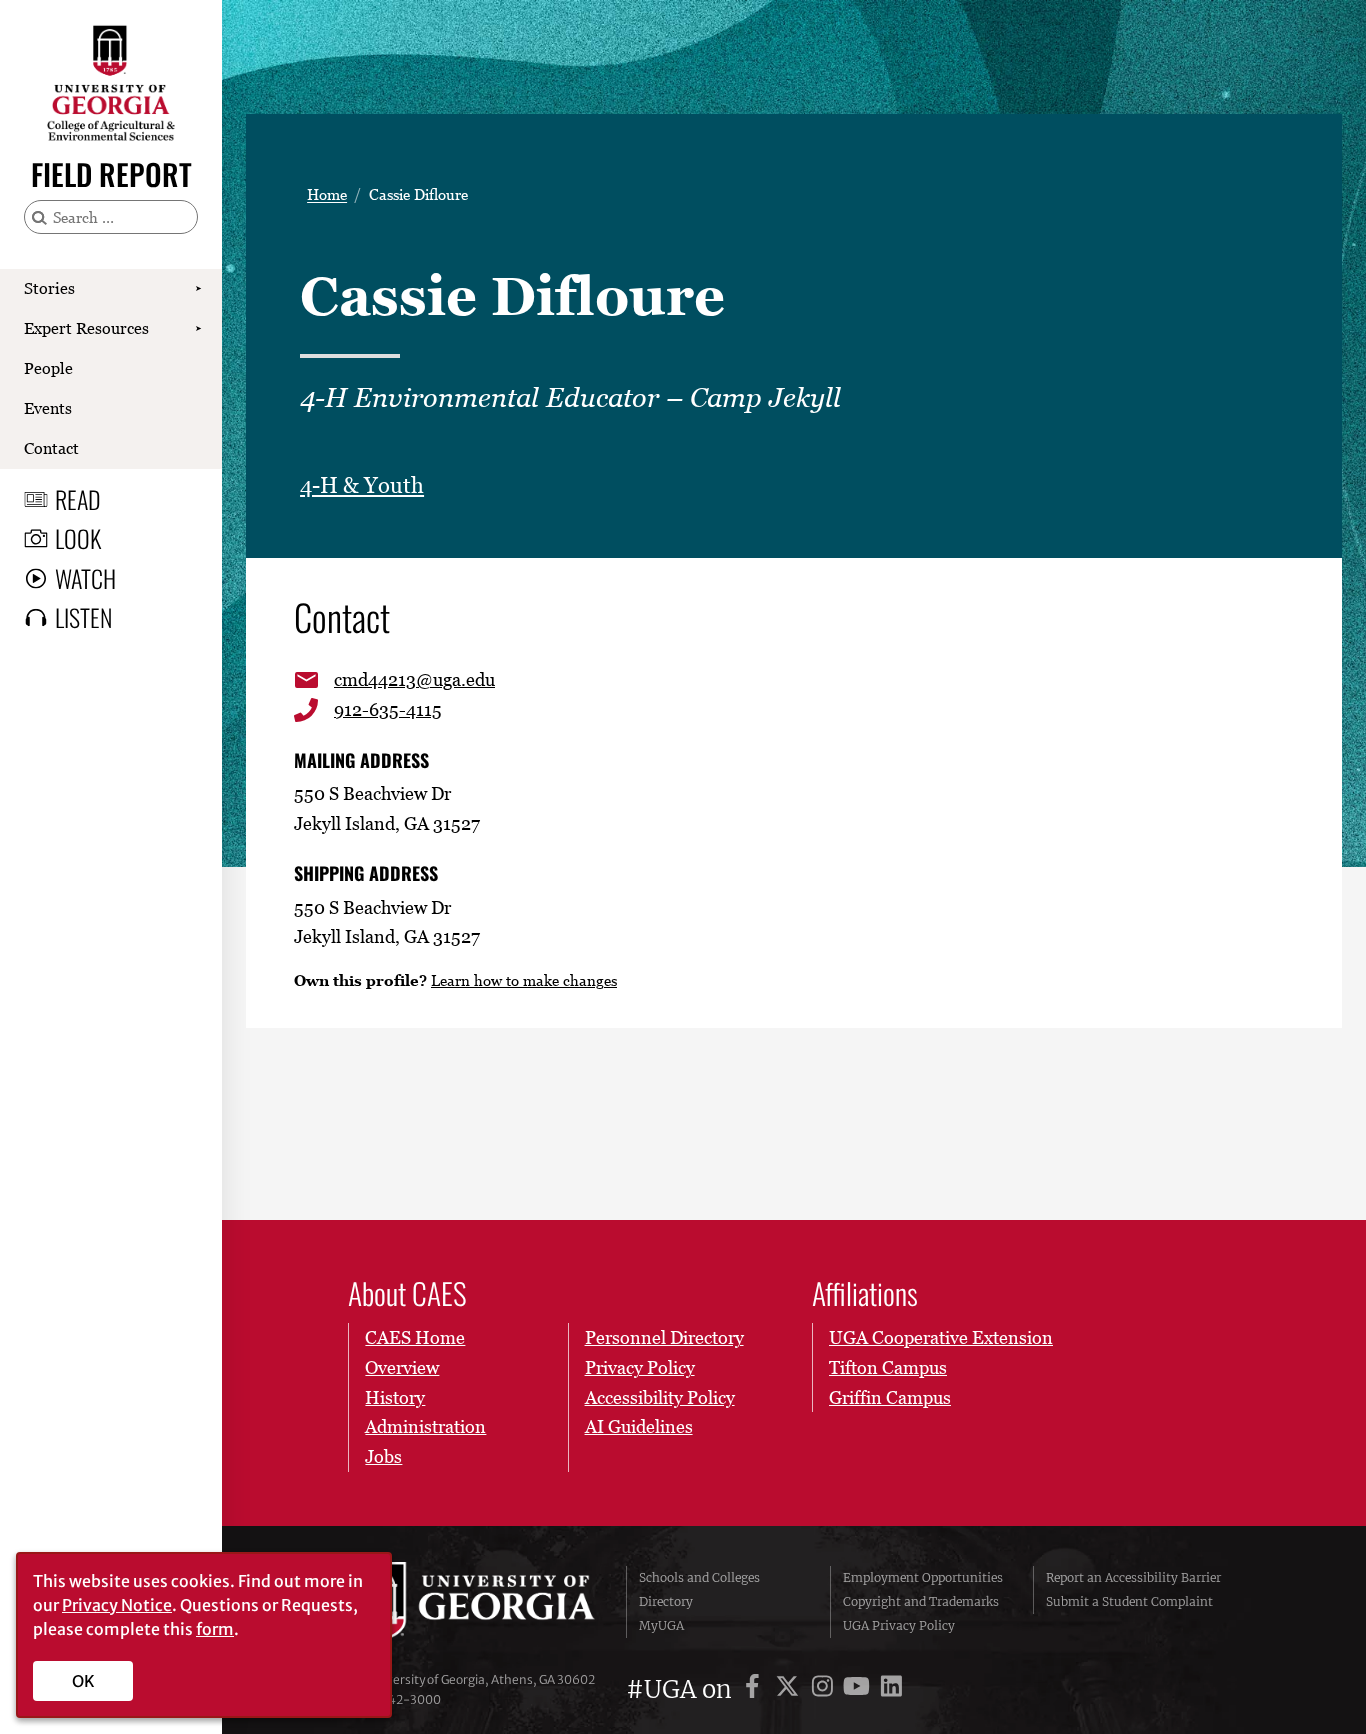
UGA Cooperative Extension (941, 1337)
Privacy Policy (640, 1367)
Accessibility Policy (660, 1397)
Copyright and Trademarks (921, 1601)
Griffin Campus (890, 1397)
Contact (51, 448)
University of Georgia (473, 1602)
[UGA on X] (790, 1689)
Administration (425, 1426)
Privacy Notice (117, 1605)
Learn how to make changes (524, 980)
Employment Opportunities (923, 1577)
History (395, 1397)
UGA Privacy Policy (899, 1625)
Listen (83, 617)
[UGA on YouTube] (859, 1689)
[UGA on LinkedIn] (891, 1689)
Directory (666, 1601)
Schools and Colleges (699, 1577)
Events (48, 408)
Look (78, 538)
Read (78, 499)
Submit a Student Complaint (1129, 1601)
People (48, 368)
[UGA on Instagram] (825, 1689)
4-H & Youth (362, 485)
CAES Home (415, 1337)
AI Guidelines (639, 1426)
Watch (85, 578)
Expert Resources (86, 328)
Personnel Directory (664, 1337)
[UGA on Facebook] (755, 1689)
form (215, 1629)
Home (327, 194)
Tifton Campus (888, 1367)
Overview (402, 1367)
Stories (49, 288)
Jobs (383, 1456)
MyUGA (661, 1625)
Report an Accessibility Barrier (1133, 1577)
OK (83, 1681)
